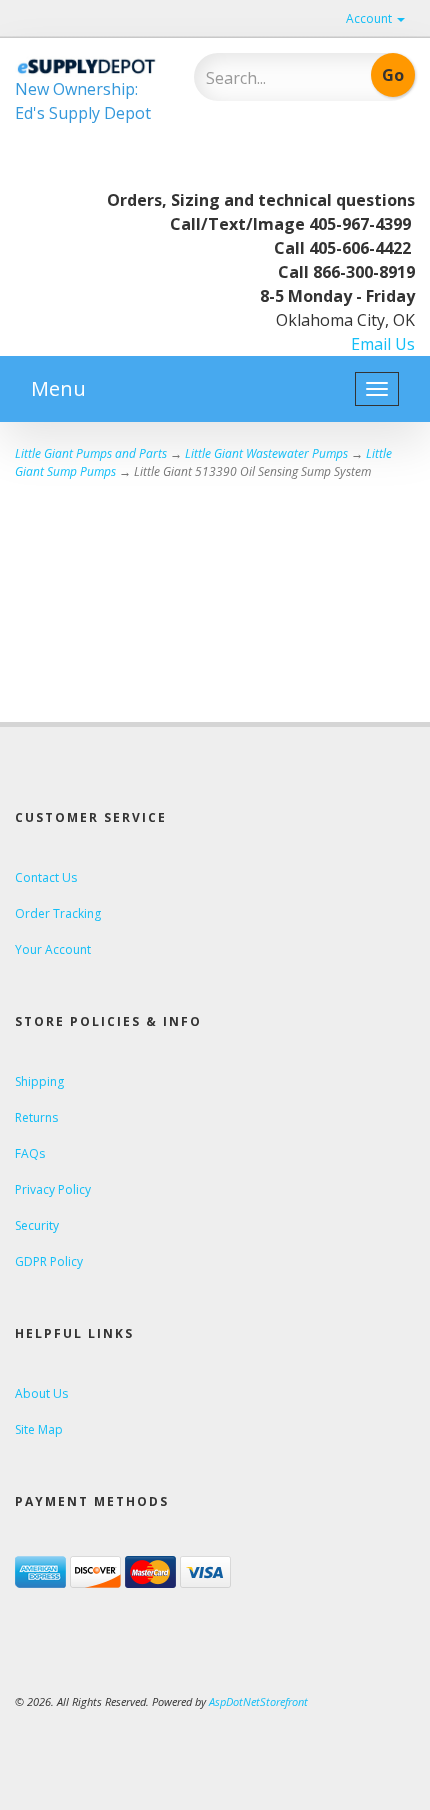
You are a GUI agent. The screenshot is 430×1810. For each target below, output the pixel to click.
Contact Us (46, 877)
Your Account (53, 949)
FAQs (30, 1153)
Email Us (383, 344)
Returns (36, 1117)
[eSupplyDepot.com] (89, 65)
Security (37, 1225)
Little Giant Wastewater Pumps (266, 453)
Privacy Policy (53, 1189)
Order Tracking (58, 913)
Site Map (39, 1429)
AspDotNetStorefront (258, 1701)
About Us (41, 1393)
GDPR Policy (49, 1261)
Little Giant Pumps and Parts (91, 453)
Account (370, 18)
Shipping (39, 1081)
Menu (58, 388)
